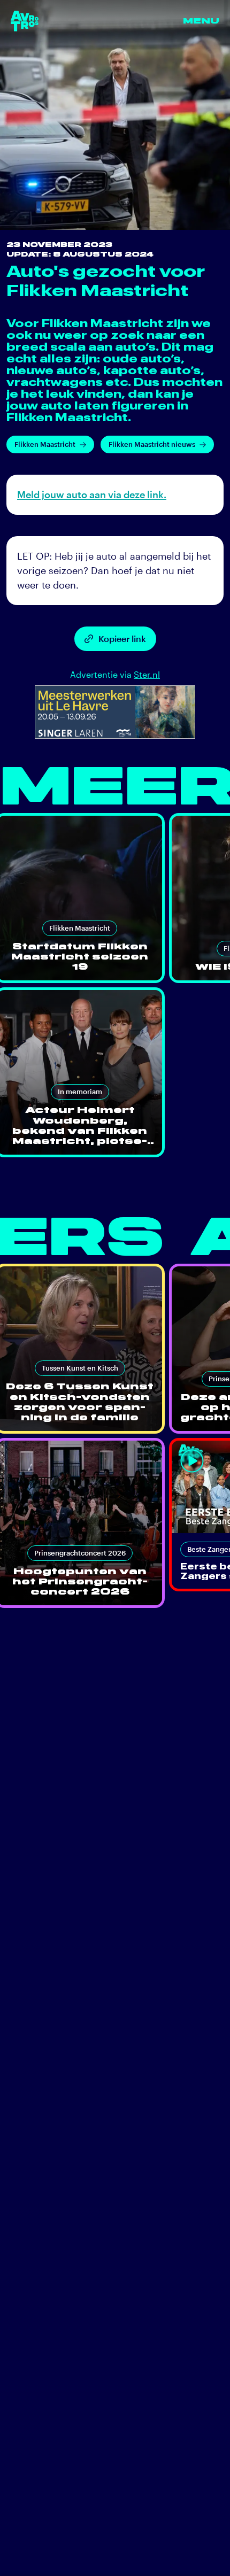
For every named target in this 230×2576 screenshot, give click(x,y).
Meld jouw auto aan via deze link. (92, 494)
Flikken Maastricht (45, 444)
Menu (201, 21)
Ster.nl (147, 674)
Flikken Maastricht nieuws (152, 444)
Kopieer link (122, 639)
